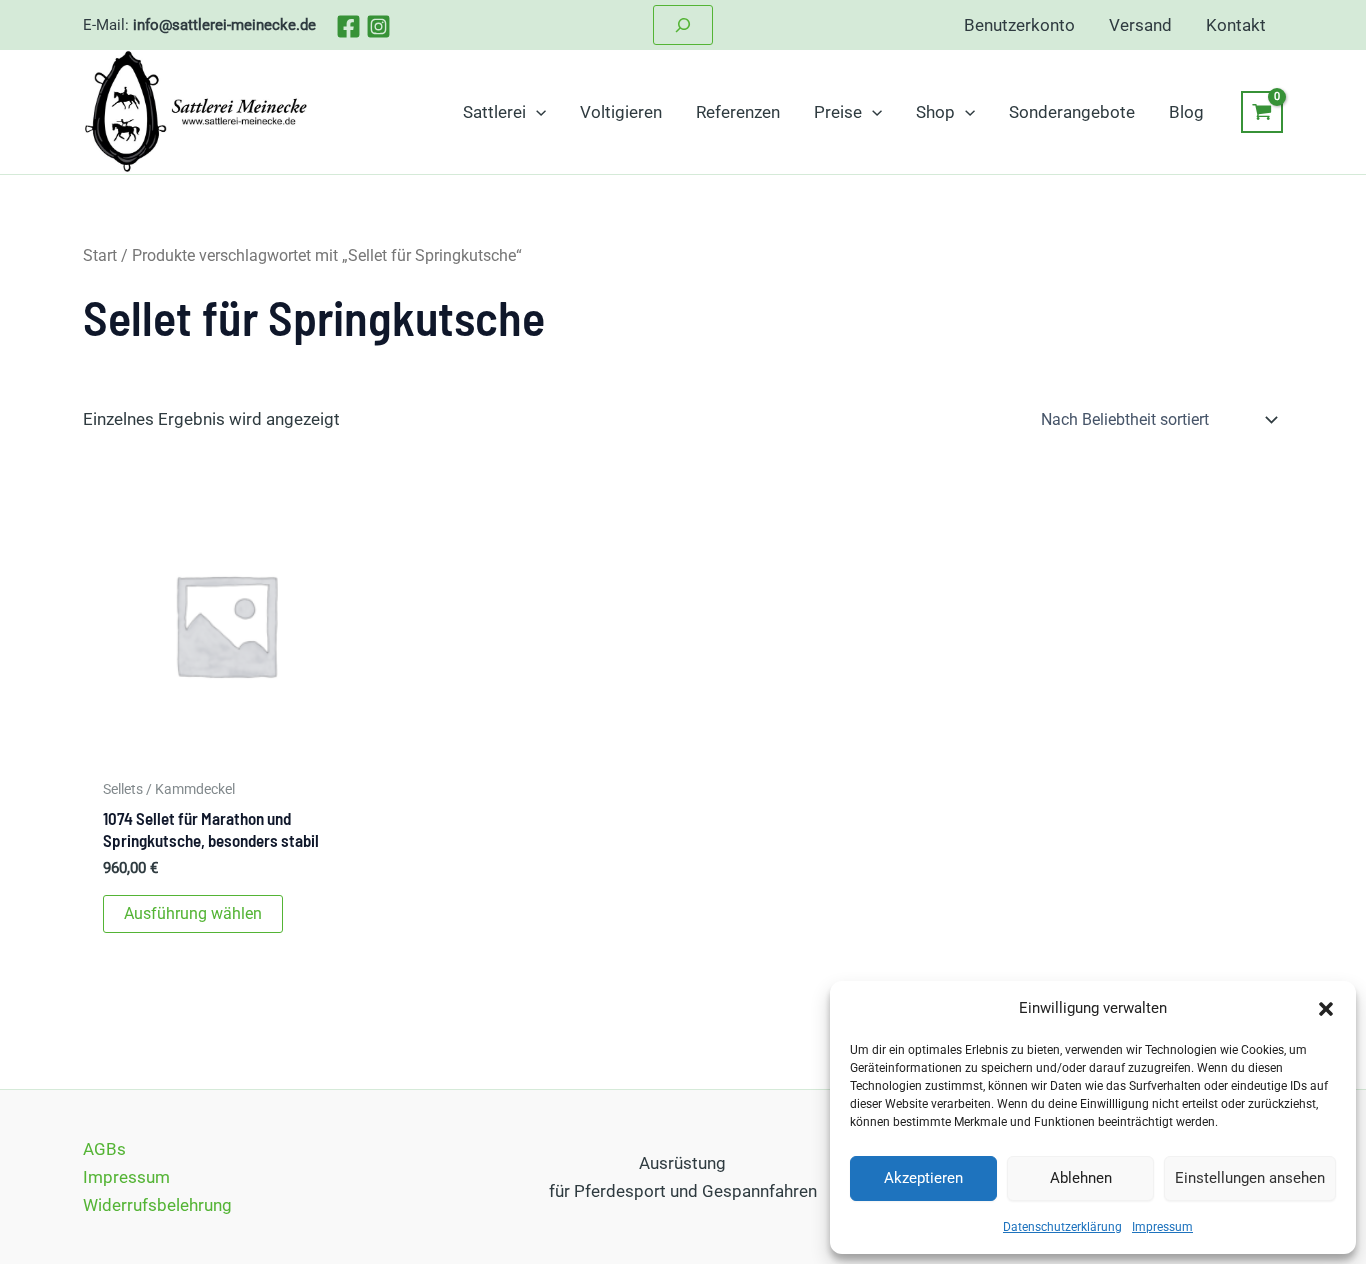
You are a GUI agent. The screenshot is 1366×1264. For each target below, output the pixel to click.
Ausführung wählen (193, 913)
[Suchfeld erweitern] (683, 25)
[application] (536, 112)
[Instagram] (378, 26)
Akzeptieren (923, 1178)
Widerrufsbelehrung (157, 1205)
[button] (1326, 1009)
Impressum (1162, 1227)
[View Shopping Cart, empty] (1262, 112)
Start (100, 255)
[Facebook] (348, 26)
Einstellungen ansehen (1250, 1178)
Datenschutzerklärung (1062, 1227)
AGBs (104, 1149)
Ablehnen (1081, 1178)
